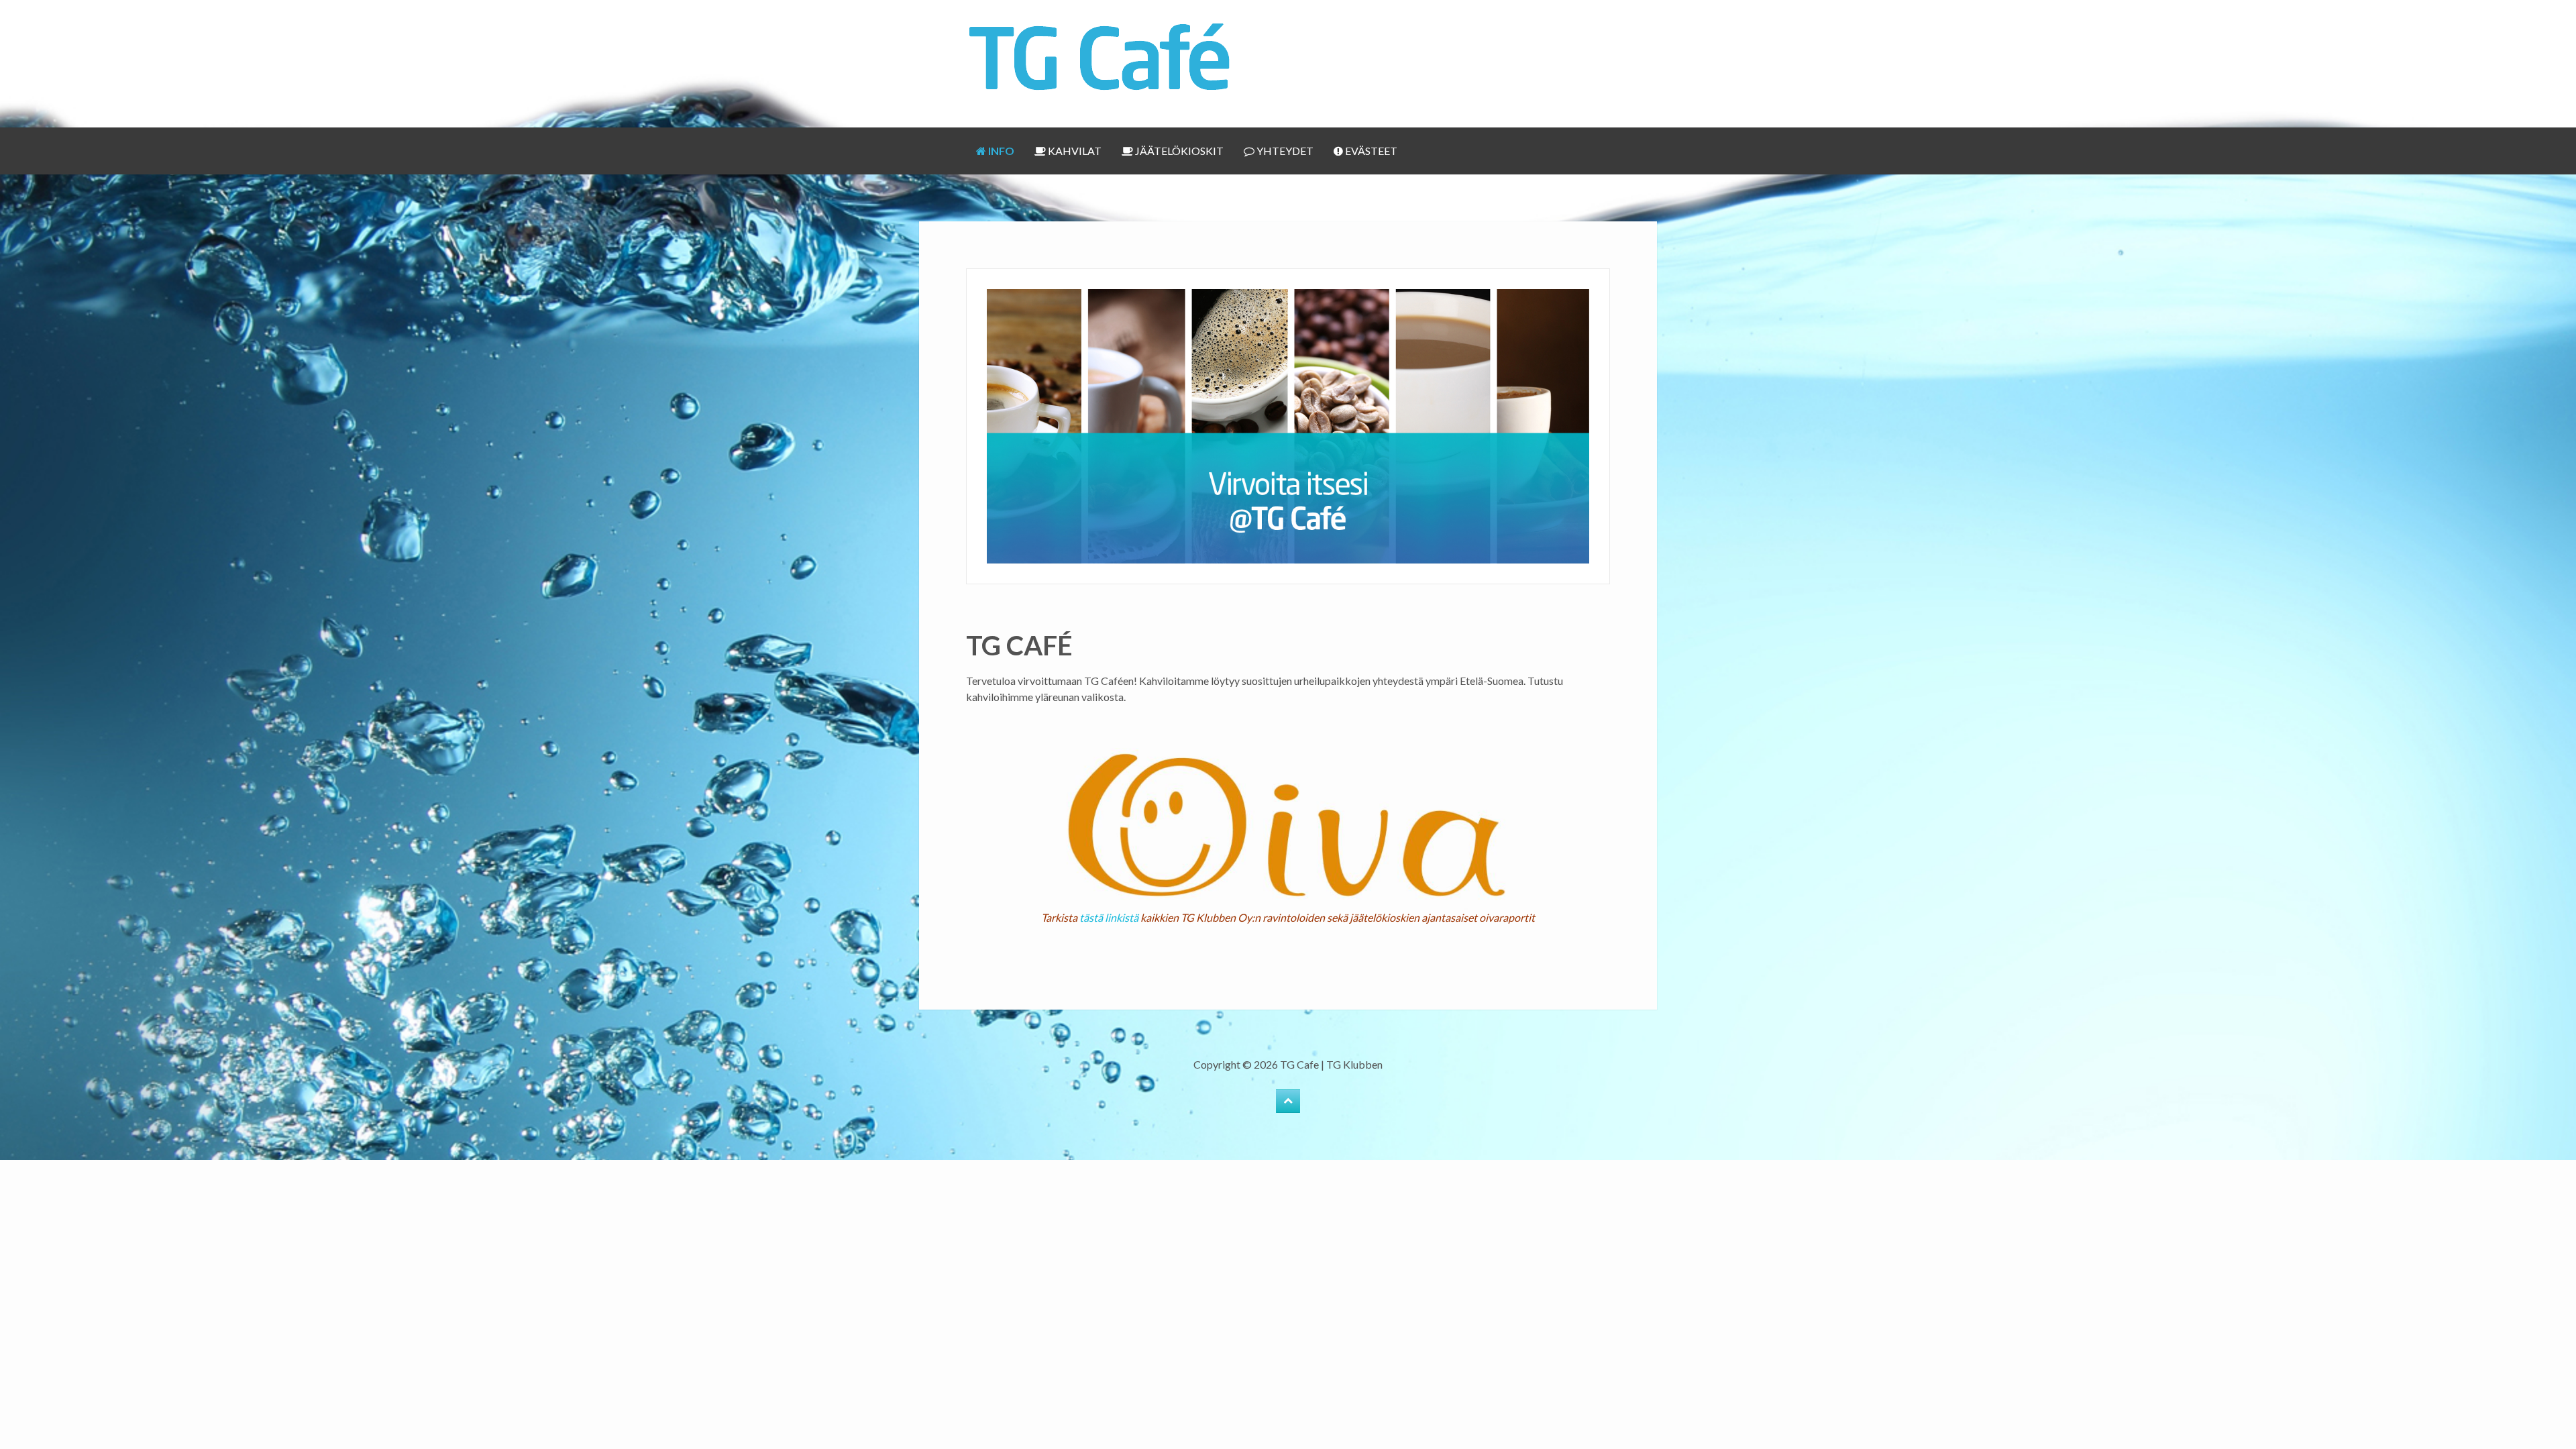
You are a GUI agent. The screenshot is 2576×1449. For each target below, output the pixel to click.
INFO (1000, 151)
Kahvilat (1074, 151)
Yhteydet (1284, 151)
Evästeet (1370, 151)
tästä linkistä (1110, 917)
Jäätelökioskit (1178, 151)
